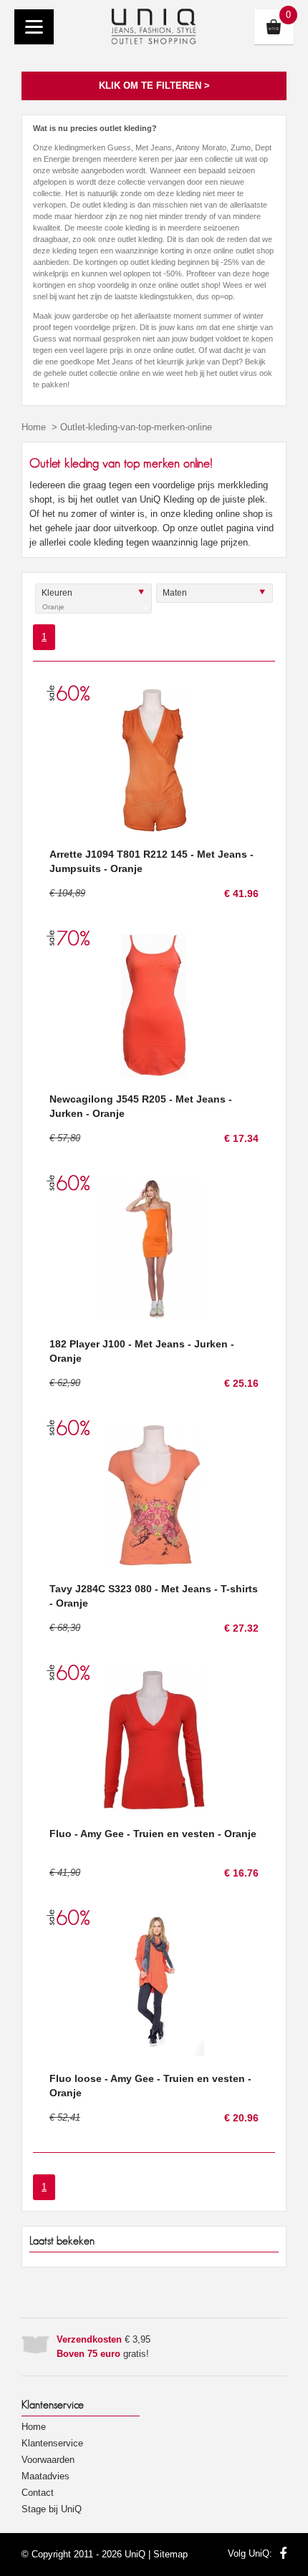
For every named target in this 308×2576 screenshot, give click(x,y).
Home (34, 427)
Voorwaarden (48, 2460)
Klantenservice (52, 2443)
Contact (38, 2493)
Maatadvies (45, 2476)
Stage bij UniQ (52, 2509)
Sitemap (170, 2554)
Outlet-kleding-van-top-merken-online (136, 427)
